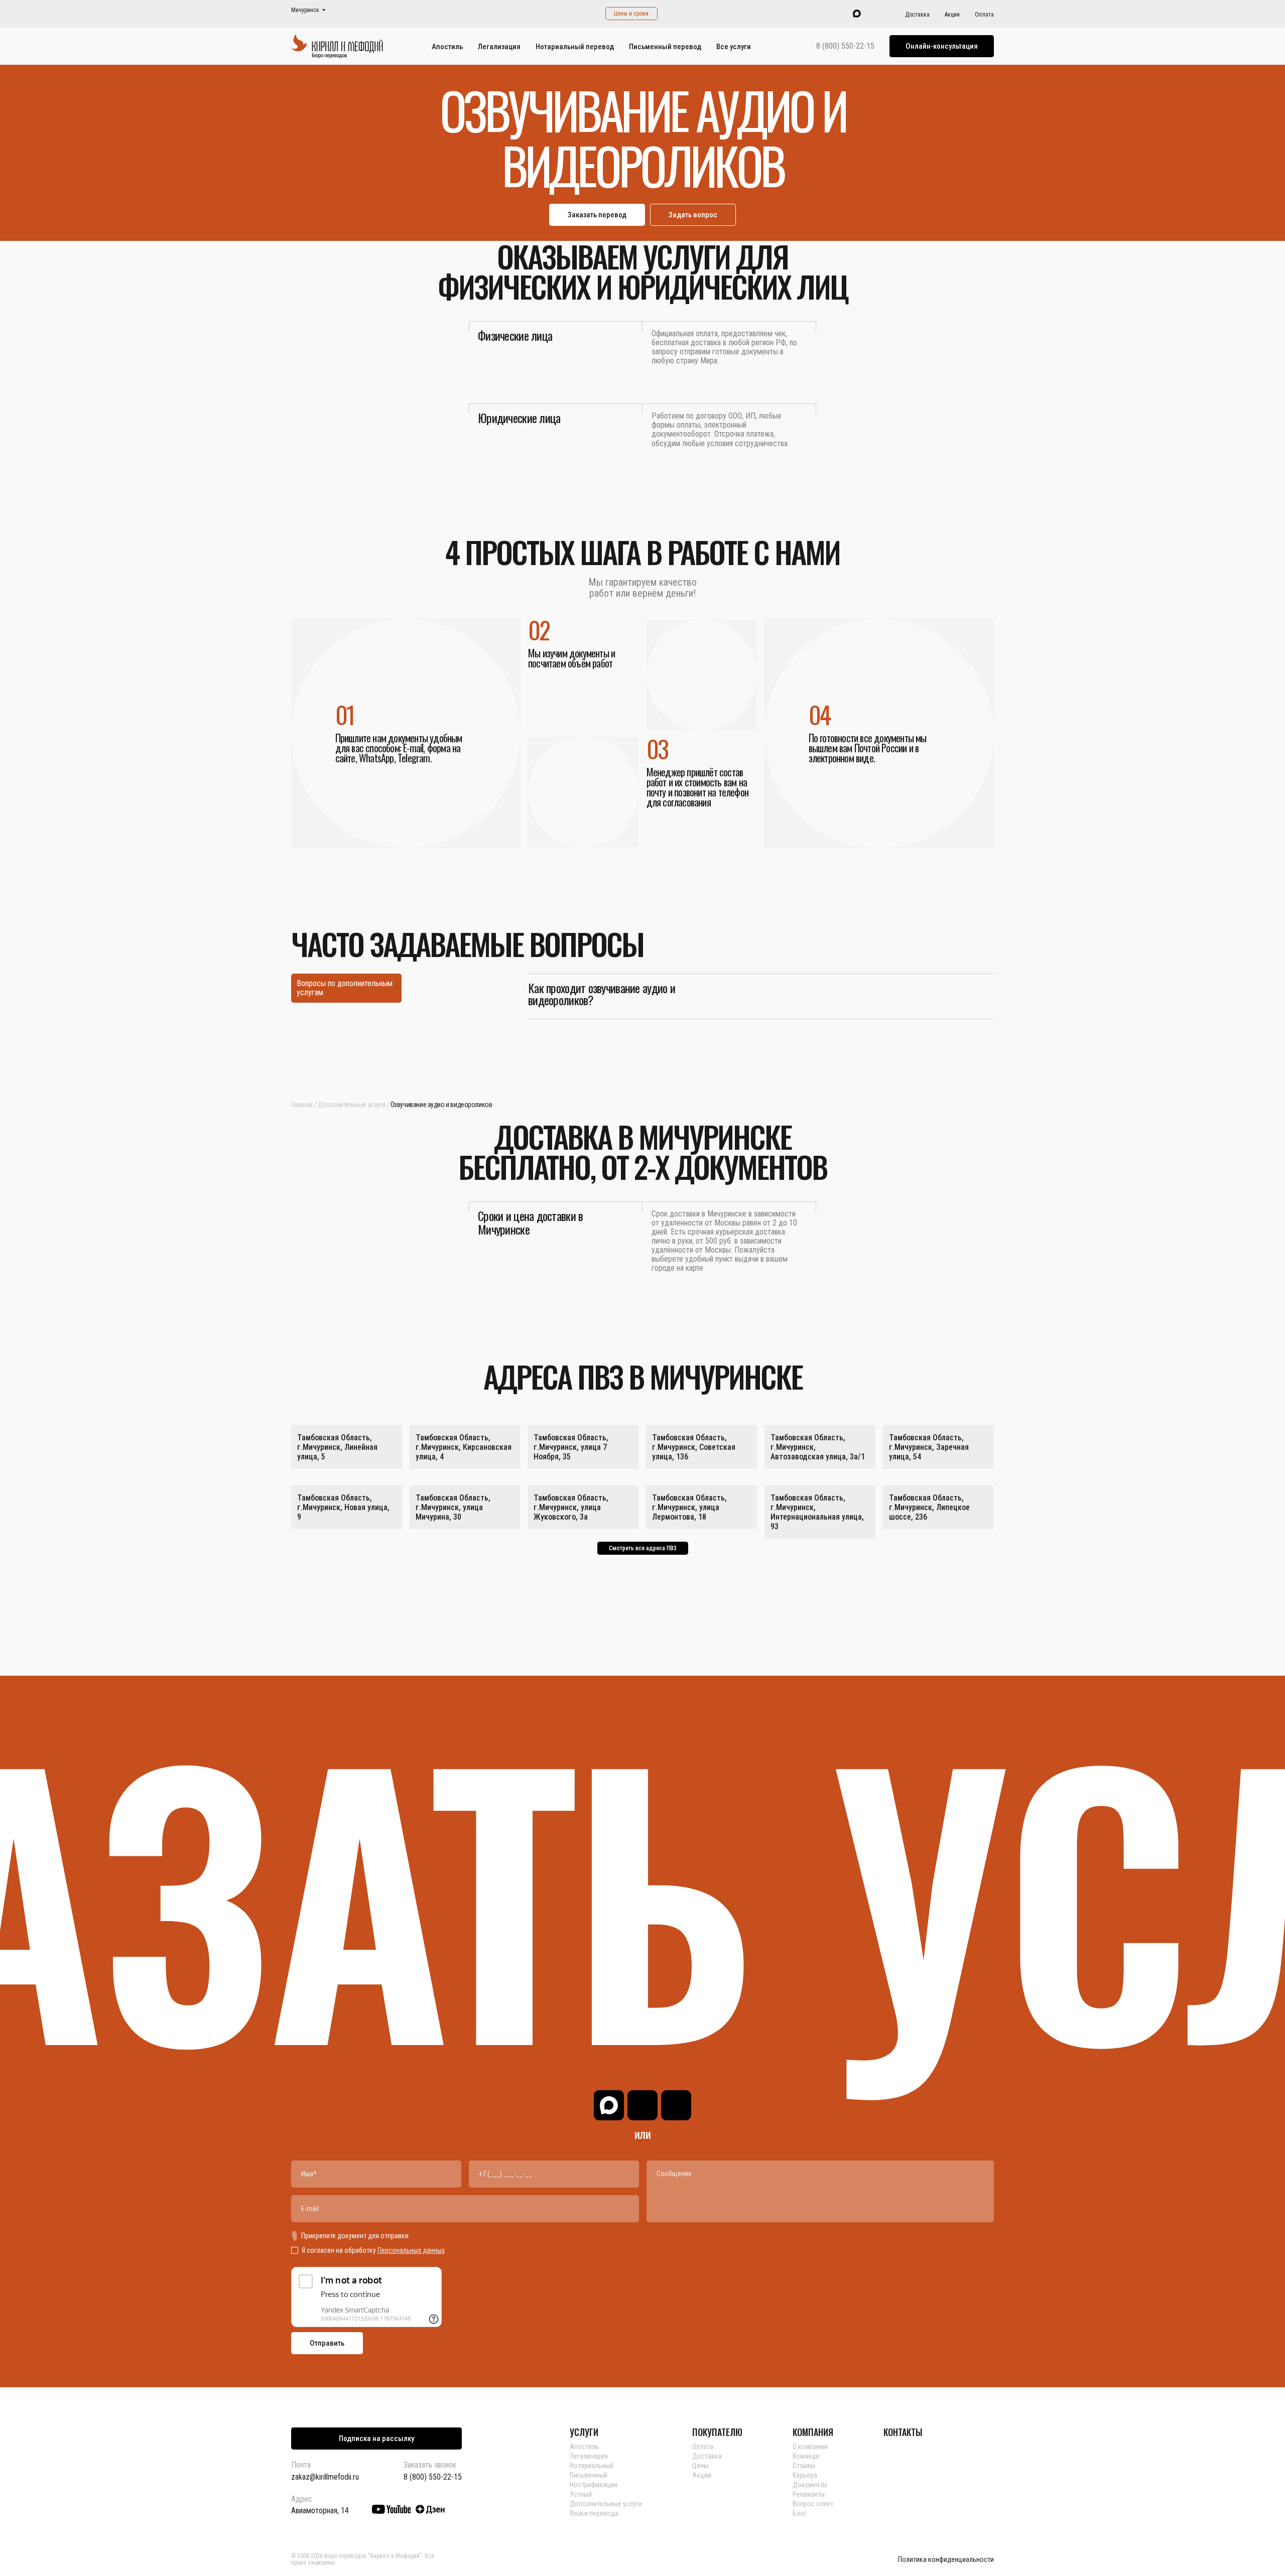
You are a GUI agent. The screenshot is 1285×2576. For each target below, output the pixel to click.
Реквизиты (809, 2494)
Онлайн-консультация (942, 46)
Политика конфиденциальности (946, 2560)
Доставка (917, 15)
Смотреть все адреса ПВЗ (643, 1548)
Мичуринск (305, 10)
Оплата (984, 15)
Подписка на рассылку (376, 2438)
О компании (810, 2447)
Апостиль (447, 47)
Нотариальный (592, 2466)
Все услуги (734, 47)
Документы (810, 2485)
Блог (800, 2513)
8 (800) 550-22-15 (845, 46)
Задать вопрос (693, 215)
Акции (952, 15)
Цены (700, 2466)
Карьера (805, 2475)
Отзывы (804, 2466)
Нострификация (594, 2485)
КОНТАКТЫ (903, 2432)
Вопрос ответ (813, 2504)
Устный (581, 2494)
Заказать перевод (597, 215)
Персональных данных (411, 2250)
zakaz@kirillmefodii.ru (325, 2477)
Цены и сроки (631, 14)
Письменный (589, 2475)
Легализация (499, 47)
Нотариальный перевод (575, 47)
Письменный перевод (665, 47)
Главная (302, 1105)
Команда (806, 2456)
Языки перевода (594, 2513)
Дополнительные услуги (352, 1105)
